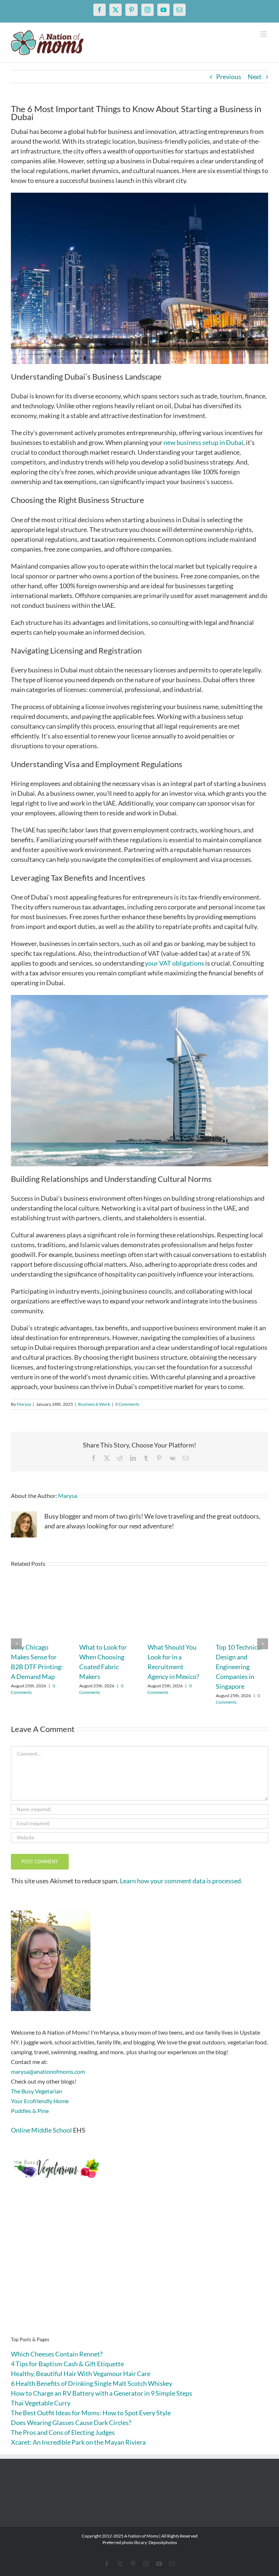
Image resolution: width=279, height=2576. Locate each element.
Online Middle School (41, 2130)
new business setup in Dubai (203, 442)
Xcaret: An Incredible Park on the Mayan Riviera (78, 2442)
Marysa (24, 1404)
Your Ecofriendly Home (40, 2101)
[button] (16, 1644)
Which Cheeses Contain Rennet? (57, 2354)
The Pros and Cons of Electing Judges (63, 2432)
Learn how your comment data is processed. (181, 1881)
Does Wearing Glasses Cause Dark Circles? (71, 2423)
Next (255, 77)
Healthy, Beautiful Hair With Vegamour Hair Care (81, 2374)
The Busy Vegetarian (37, 2091)
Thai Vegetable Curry (41, 2403)
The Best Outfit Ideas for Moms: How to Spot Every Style (91, 2413)
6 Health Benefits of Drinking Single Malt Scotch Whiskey (92, 2383)
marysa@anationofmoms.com (48, 2071)
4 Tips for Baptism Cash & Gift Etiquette (67, 2364)
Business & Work (94, 1404)
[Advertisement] (139, 2269)
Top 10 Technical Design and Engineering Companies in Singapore (239, 1667)
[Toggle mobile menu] (264, 34)
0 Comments (127, 1404)
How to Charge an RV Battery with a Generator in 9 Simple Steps (102, 2393)
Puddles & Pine (30, 2111)
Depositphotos (163, 2542)
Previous (229, 77)
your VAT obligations (175, 963)
